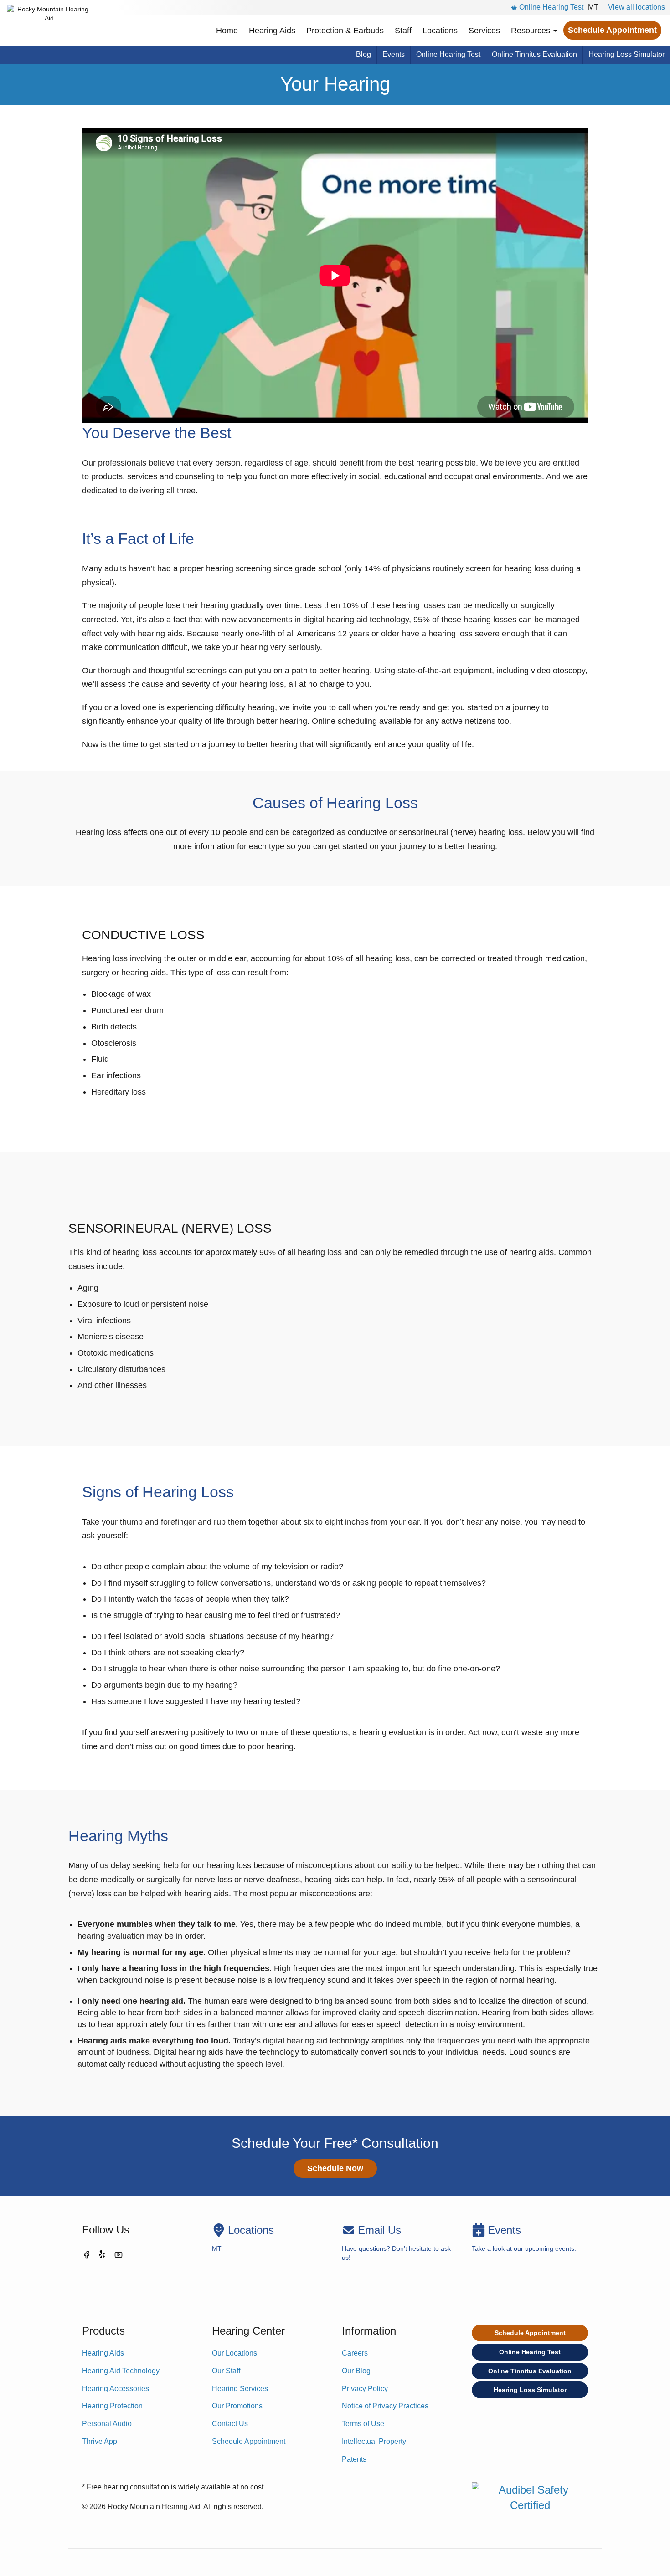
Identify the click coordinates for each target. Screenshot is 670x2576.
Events (394, 54)
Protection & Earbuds (345, 31)
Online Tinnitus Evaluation (534, 54)
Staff (403, 31)
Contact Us (230, 2424)
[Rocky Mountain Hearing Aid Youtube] (119, 2256)
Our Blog (356, 2371)
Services (484, 31)
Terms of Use (363, 2424)
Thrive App (100, 2441)
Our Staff (226, 2371)
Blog (363, 54)
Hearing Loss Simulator (626, 54)
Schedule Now (335, 2168)
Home (227, 31)
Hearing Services (240, 2389)
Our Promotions (237, 2406)
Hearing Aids (272, 31)
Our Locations (234, 2353)
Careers (355, 2353)
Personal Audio (107, 2424)
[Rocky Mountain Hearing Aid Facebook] (87, 2256)
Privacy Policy (365, 2389)
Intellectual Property (374, 2441)
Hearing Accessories (116, 2389)
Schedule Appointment (612, 30)
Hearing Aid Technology (121, 2371)
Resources (532, 31)
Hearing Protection (112, 2406)
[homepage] (49, 23)
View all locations (636, 7)
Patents (354, 2459)
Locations (440, 31)
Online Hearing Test (551, 7)
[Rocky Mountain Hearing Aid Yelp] (103, 2256)
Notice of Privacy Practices (385, 2406)
